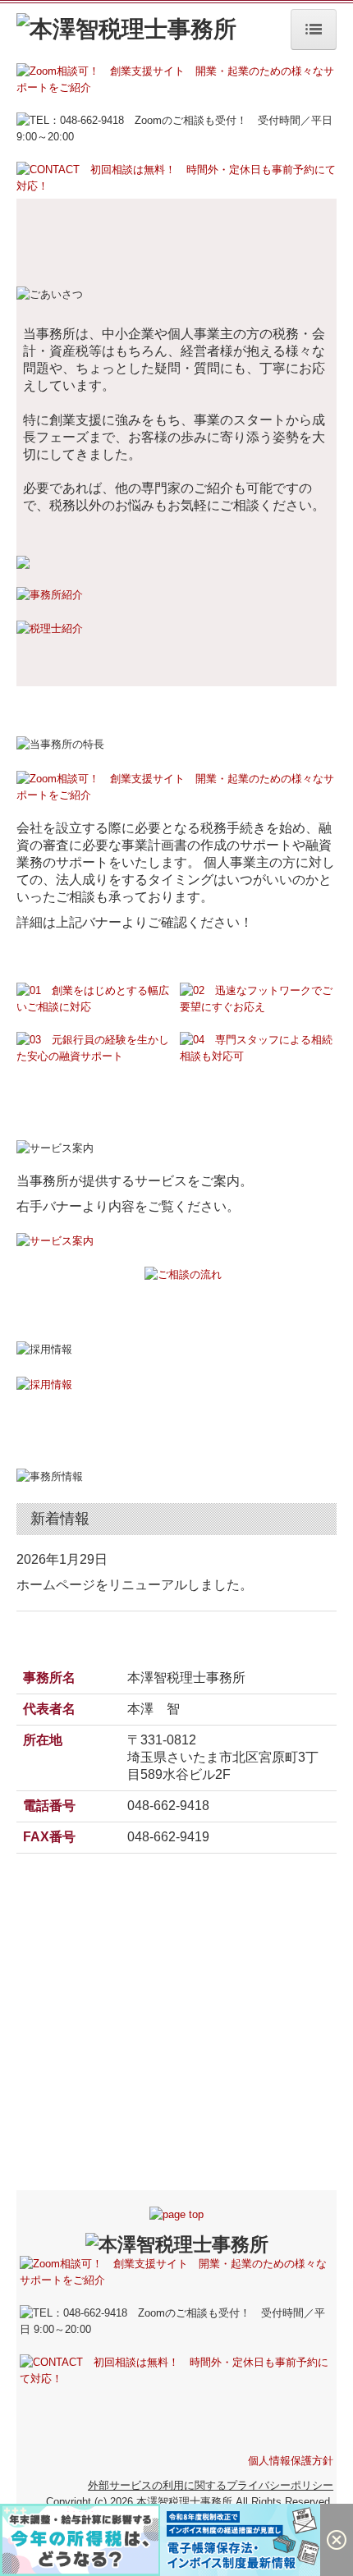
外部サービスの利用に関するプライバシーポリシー (211, 2485)
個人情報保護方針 (291, 2461)
